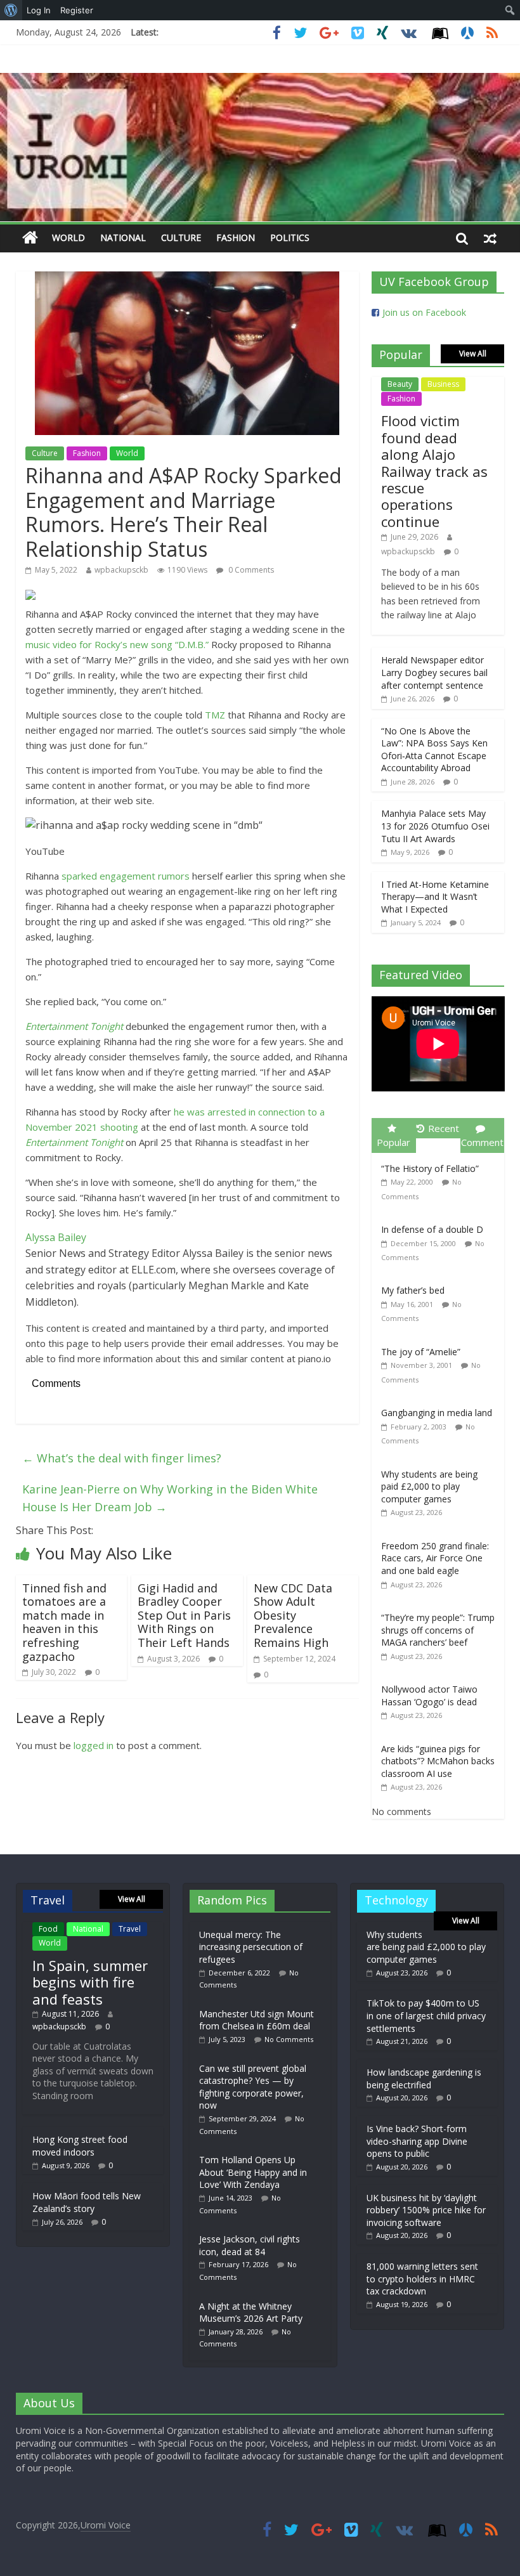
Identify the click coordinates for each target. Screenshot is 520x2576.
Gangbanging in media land (437, 1413)
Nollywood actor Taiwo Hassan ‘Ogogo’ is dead (429, 1695)
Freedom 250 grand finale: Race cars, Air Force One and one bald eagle (435, 1558)
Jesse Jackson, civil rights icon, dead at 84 (250, 2245)
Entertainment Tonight (74, 1026)
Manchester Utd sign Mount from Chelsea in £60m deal (257, 2020)
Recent (444, 1128)
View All (473, 354)
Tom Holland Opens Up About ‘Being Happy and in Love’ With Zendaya (253, 2172)
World (68, 237)
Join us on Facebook (424, 312)
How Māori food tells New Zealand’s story (87, 2202)
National (123, 237)
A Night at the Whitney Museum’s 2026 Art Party (251, 2313)
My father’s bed (413, 1290)
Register (77, 10)
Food (48, 1929)
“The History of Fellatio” (430, 1168)
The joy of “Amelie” (421, 1352)
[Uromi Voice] (30, 238)
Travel (130, 1929)
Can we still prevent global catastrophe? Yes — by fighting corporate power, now (253, 2087)
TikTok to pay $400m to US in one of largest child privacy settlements (426, 2015)
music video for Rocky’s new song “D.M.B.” (117, 644)
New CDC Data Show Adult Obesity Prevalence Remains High (293, 1615)
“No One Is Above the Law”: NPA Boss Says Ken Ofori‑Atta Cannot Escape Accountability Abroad (434, 750)
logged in (94, 1745)
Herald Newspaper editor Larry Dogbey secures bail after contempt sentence (434, 672)
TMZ (215, 715)
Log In (39, 10)
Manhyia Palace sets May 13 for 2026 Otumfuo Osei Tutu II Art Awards (435, 826)
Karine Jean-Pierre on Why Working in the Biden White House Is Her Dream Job (170, 1498)
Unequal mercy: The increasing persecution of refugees (251, 1947)
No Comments (289, 2039)
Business (443, 384)
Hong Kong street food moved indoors (80, 2146)
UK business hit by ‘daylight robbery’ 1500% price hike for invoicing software (426, 2210)
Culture (181, 237)
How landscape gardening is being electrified (424, 2078)
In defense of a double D (432, 1229)
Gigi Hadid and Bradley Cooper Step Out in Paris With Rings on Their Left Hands (184, 1615)
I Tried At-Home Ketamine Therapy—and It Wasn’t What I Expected (435, 897)
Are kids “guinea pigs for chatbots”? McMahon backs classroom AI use (438, 1761)
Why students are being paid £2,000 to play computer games (429, 1486)
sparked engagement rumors (126, 876)
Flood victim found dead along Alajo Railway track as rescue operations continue (434, 471)
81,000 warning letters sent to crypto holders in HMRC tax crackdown (422, 2279)
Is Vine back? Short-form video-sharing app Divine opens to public (417, 2141)
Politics (290, 237)
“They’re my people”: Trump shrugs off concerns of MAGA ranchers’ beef (438, 1630)
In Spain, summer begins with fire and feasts (90, 1982)
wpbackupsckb (121, 570)
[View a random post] (490, 238)
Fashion (236, 237)
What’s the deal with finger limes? (122, 1458)
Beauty (400, 384)
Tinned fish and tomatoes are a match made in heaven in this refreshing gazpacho (64, 1622)
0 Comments (250, 570)
